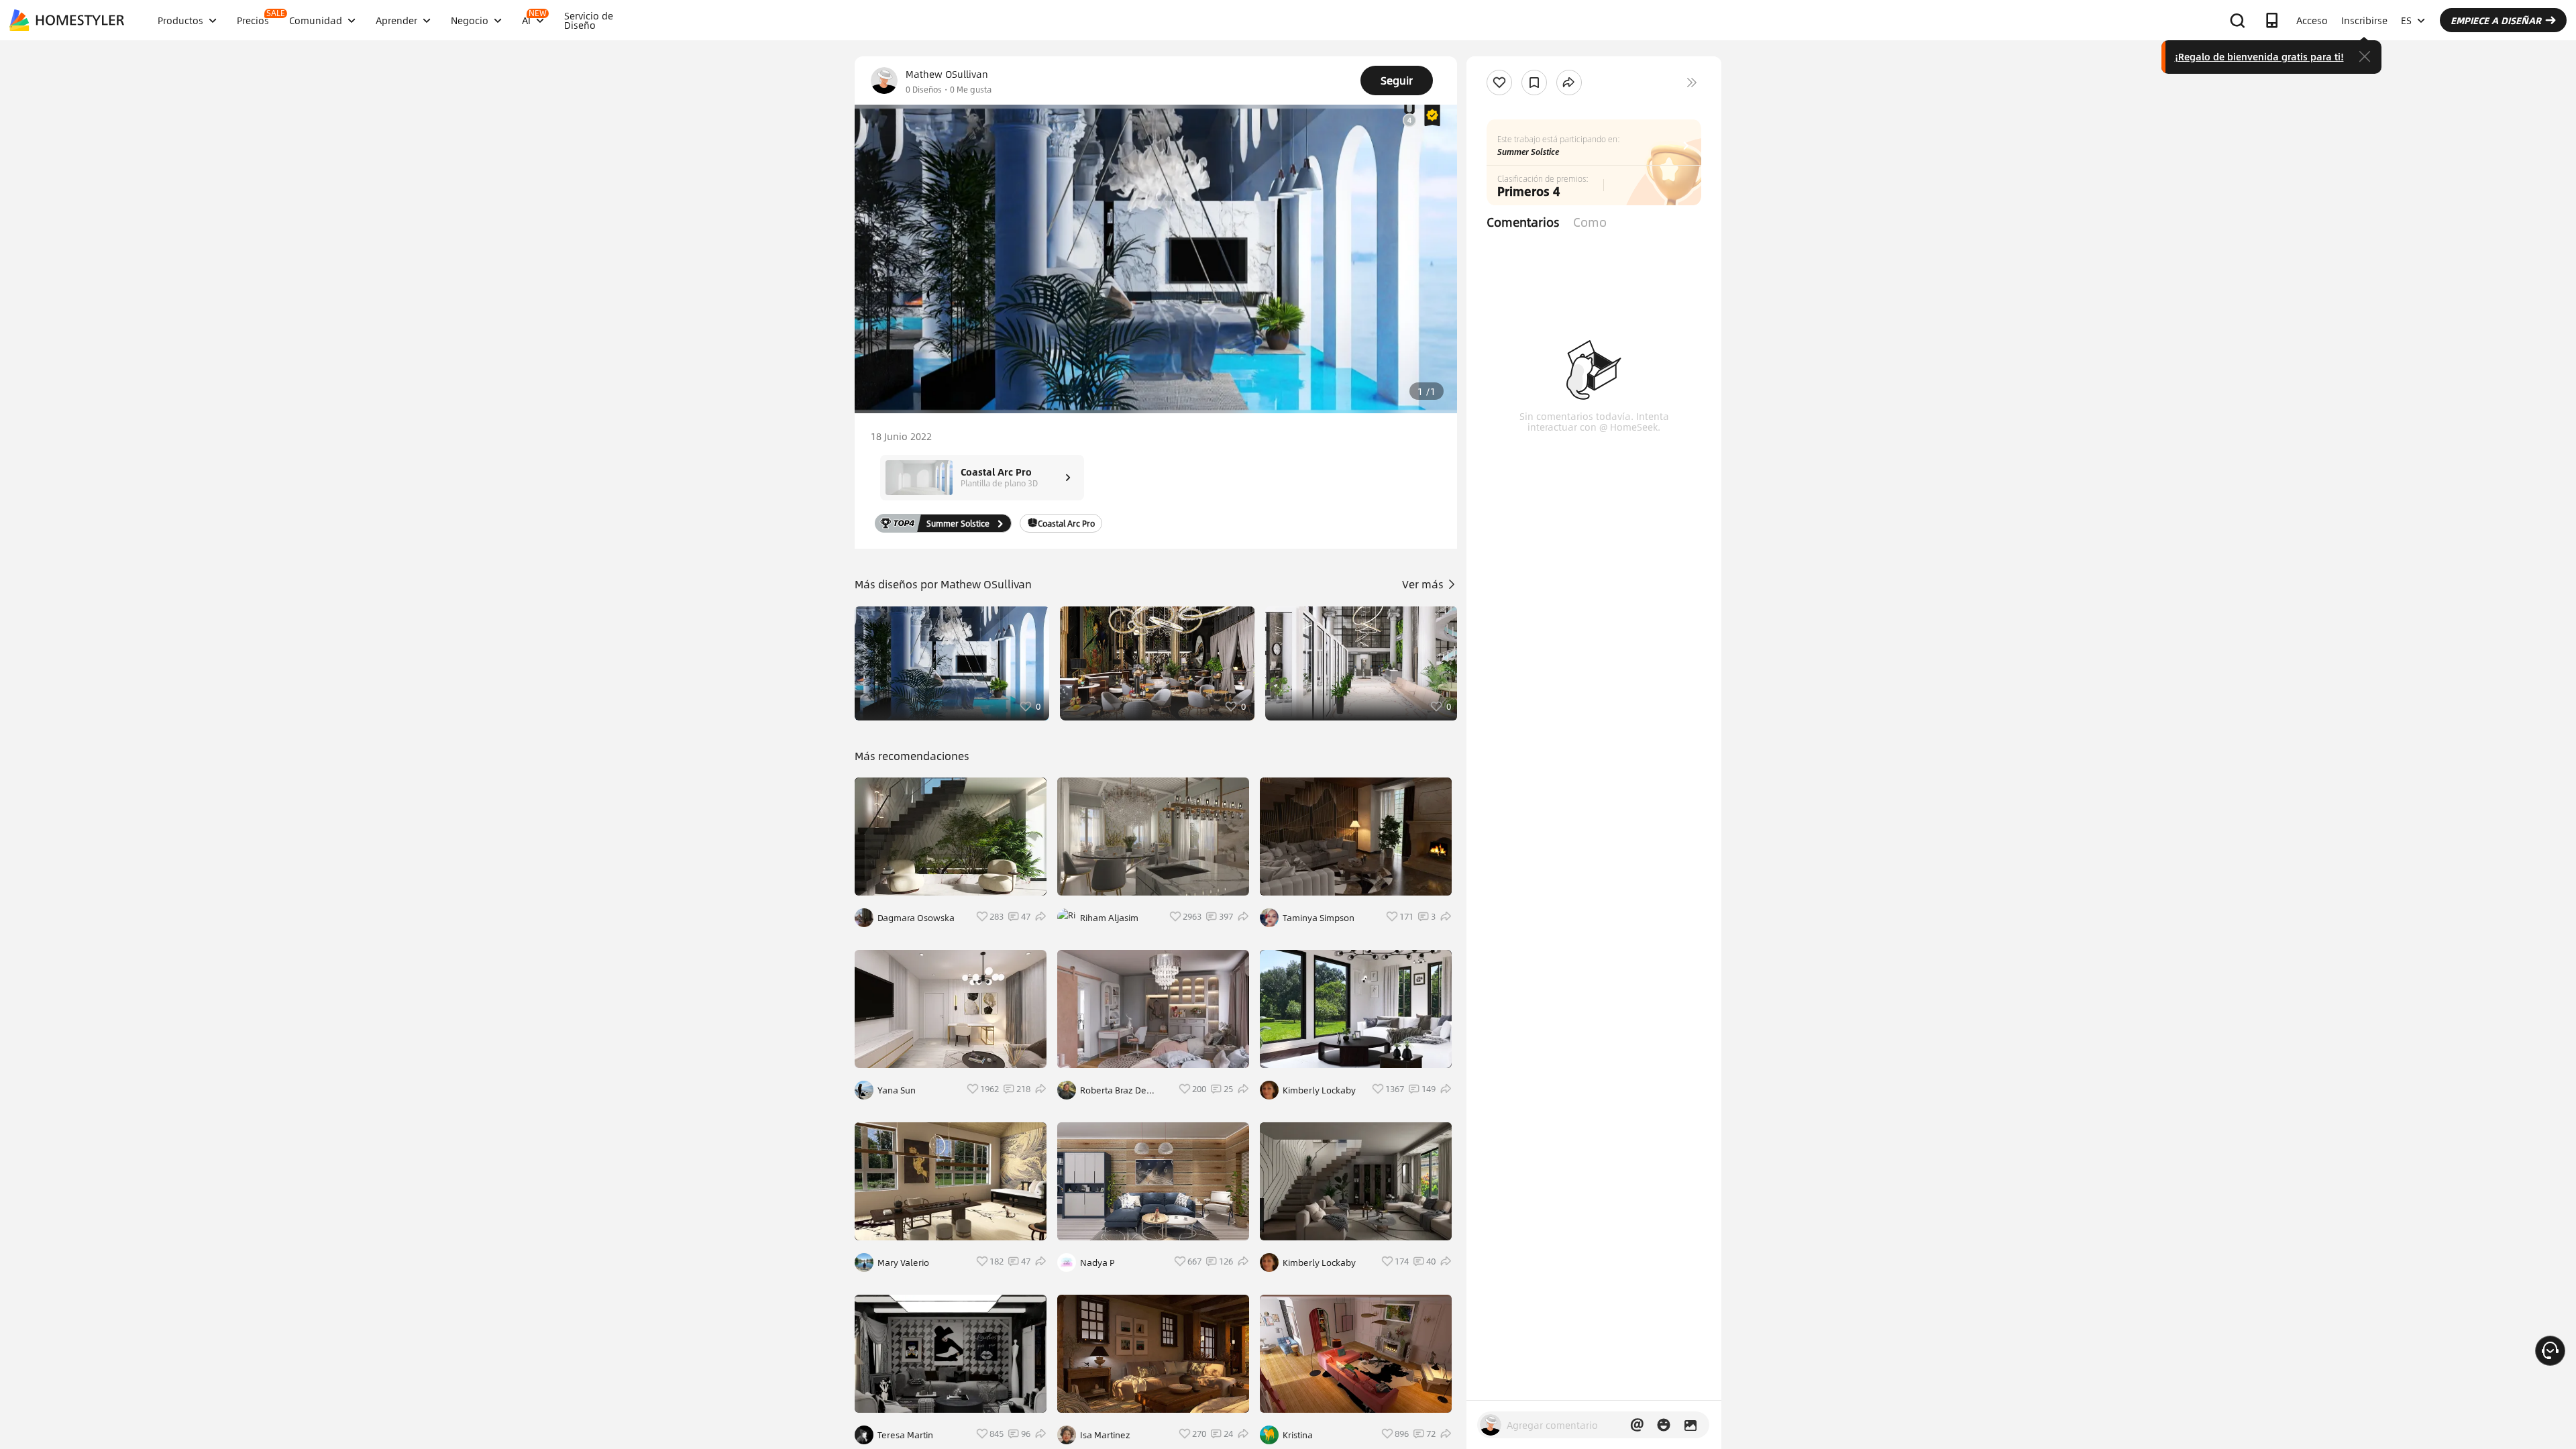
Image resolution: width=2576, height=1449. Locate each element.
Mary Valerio (903, 1263)
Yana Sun (897, 1090)
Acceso (2312, 20)
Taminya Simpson (1319, 918)
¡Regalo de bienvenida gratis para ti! (2259, 56)
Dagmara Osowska (916, 918)
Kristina (1298, 1435)
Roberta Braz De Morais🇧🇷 (1113, 1090)
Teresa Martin (905, 1435)
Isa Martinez (1105, 1435)
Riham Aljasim (1109, 918)
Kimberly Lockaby (1319, 1090)
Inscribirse (2364, 20)
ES (2406, 20)
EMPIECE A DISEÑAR (2496, 20)
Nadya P (1097, 1263)
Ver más (1424, 584)
